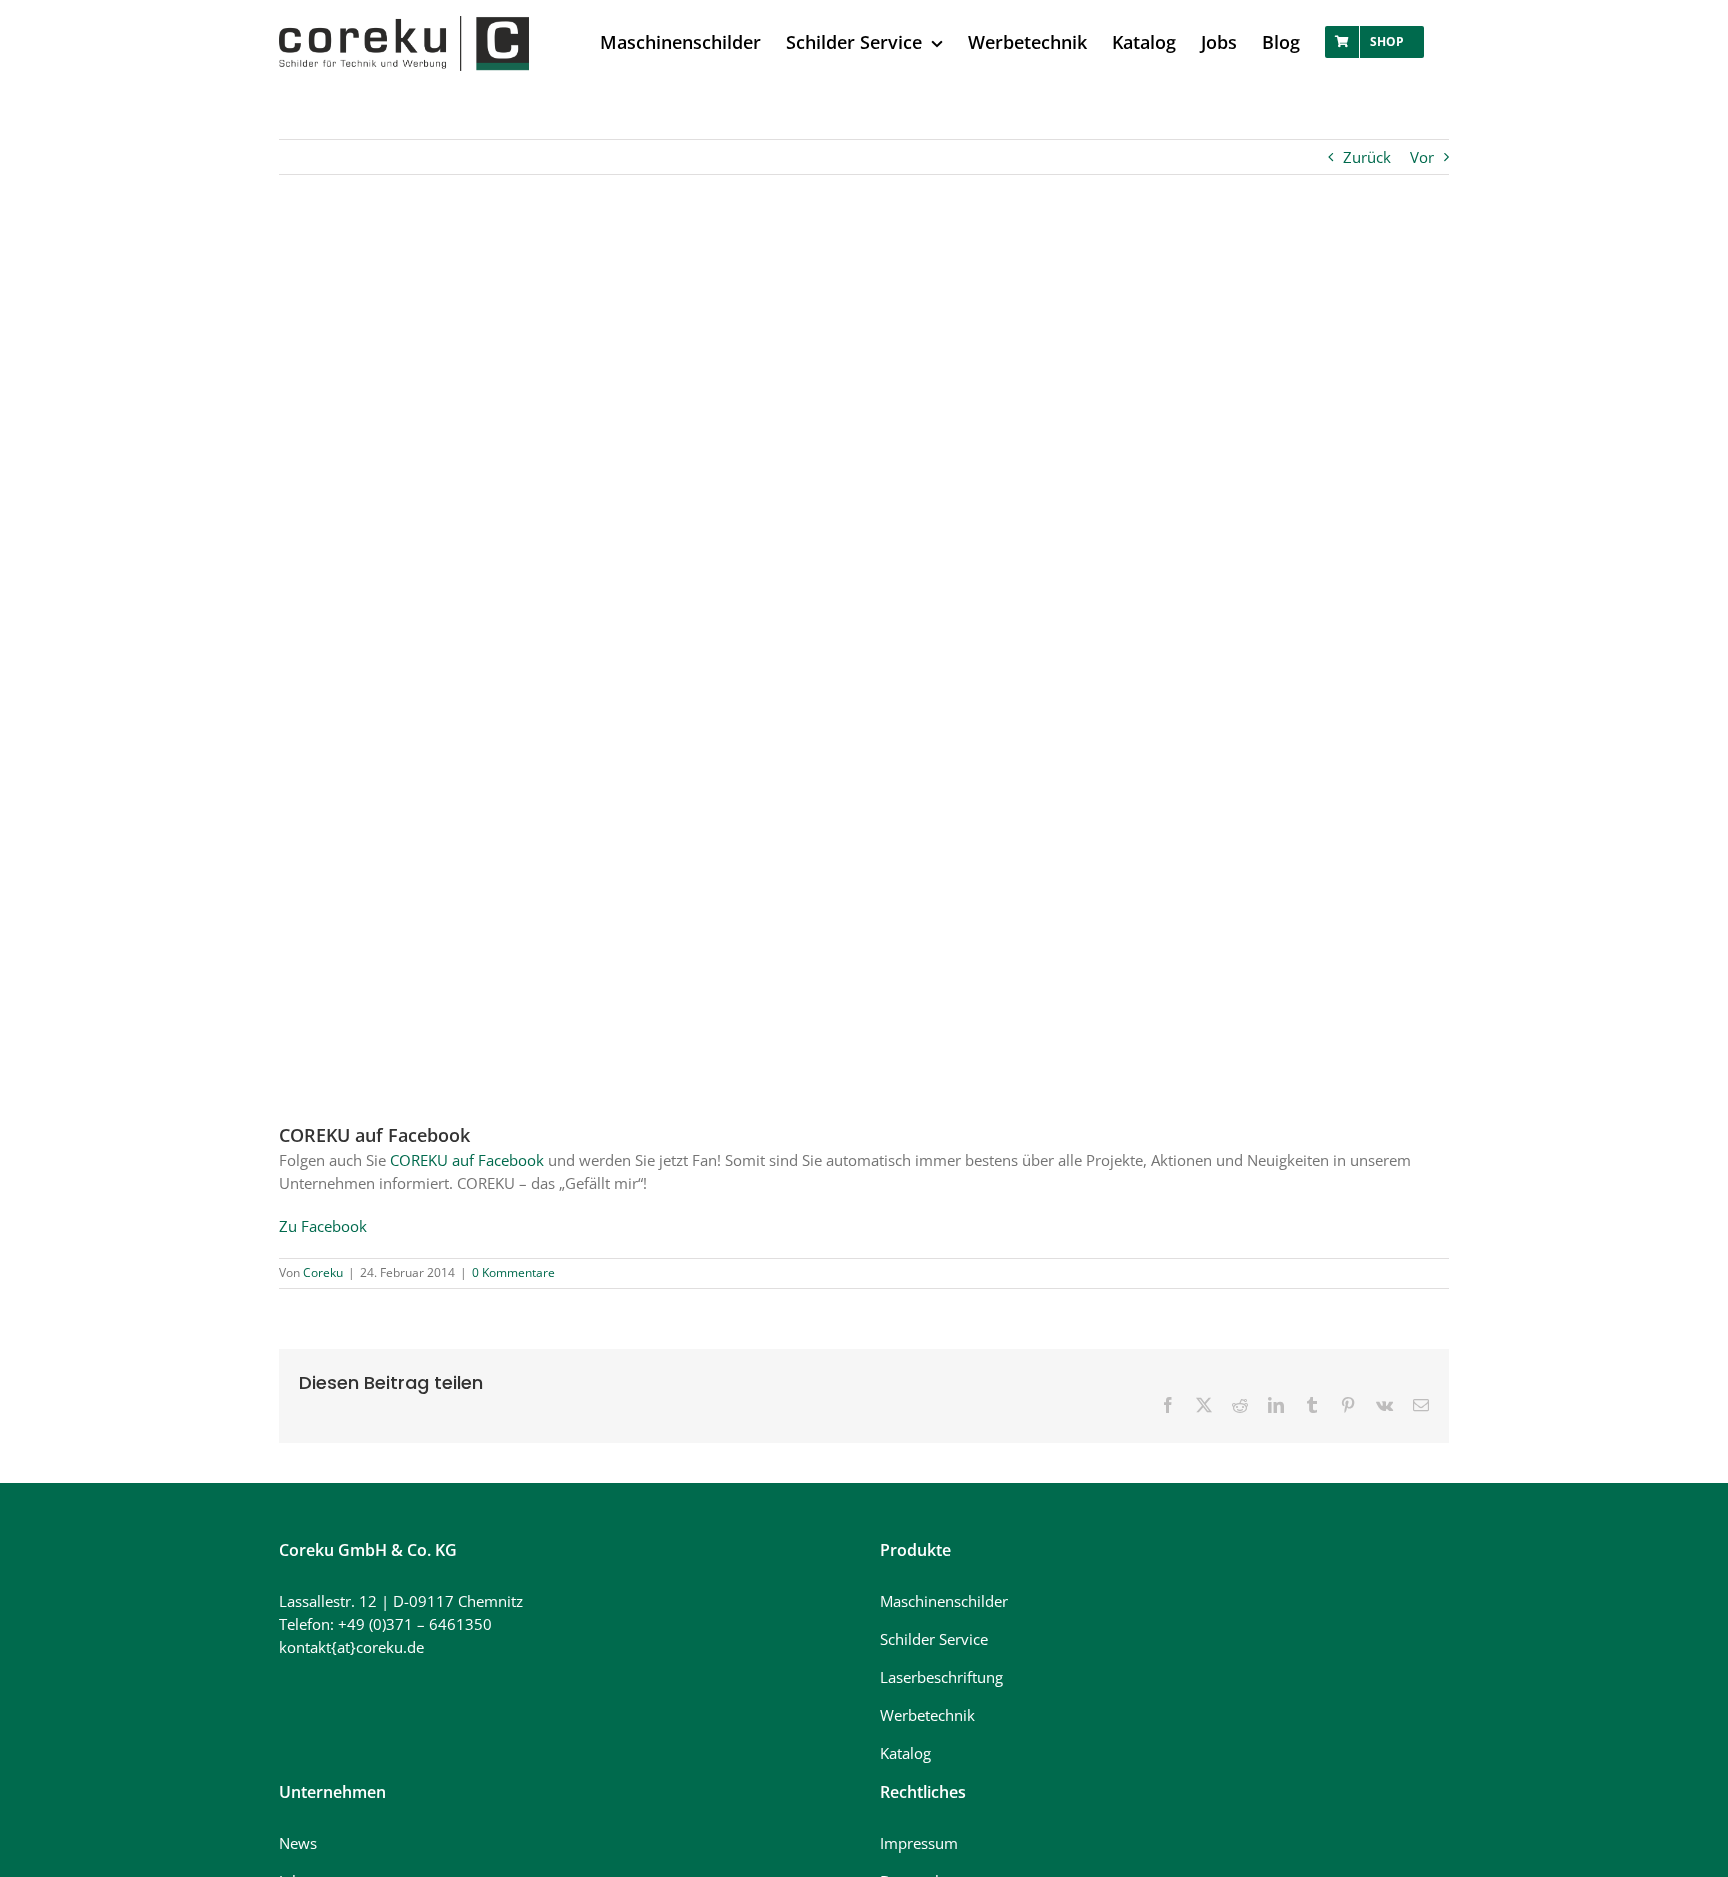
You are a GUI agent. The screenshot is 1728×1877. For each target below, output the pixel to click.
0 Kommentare (513, 1272)
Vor (1422, 157)
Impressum (919, 1843)
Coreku (323, 1272)
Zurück (1367, 157)
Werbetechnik (927, 1715)
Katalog (905, 1753)
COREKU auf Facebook (467, 1160)
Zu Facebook (323, 1226)
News (298, 1843)
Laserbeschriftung (941, 1677)
